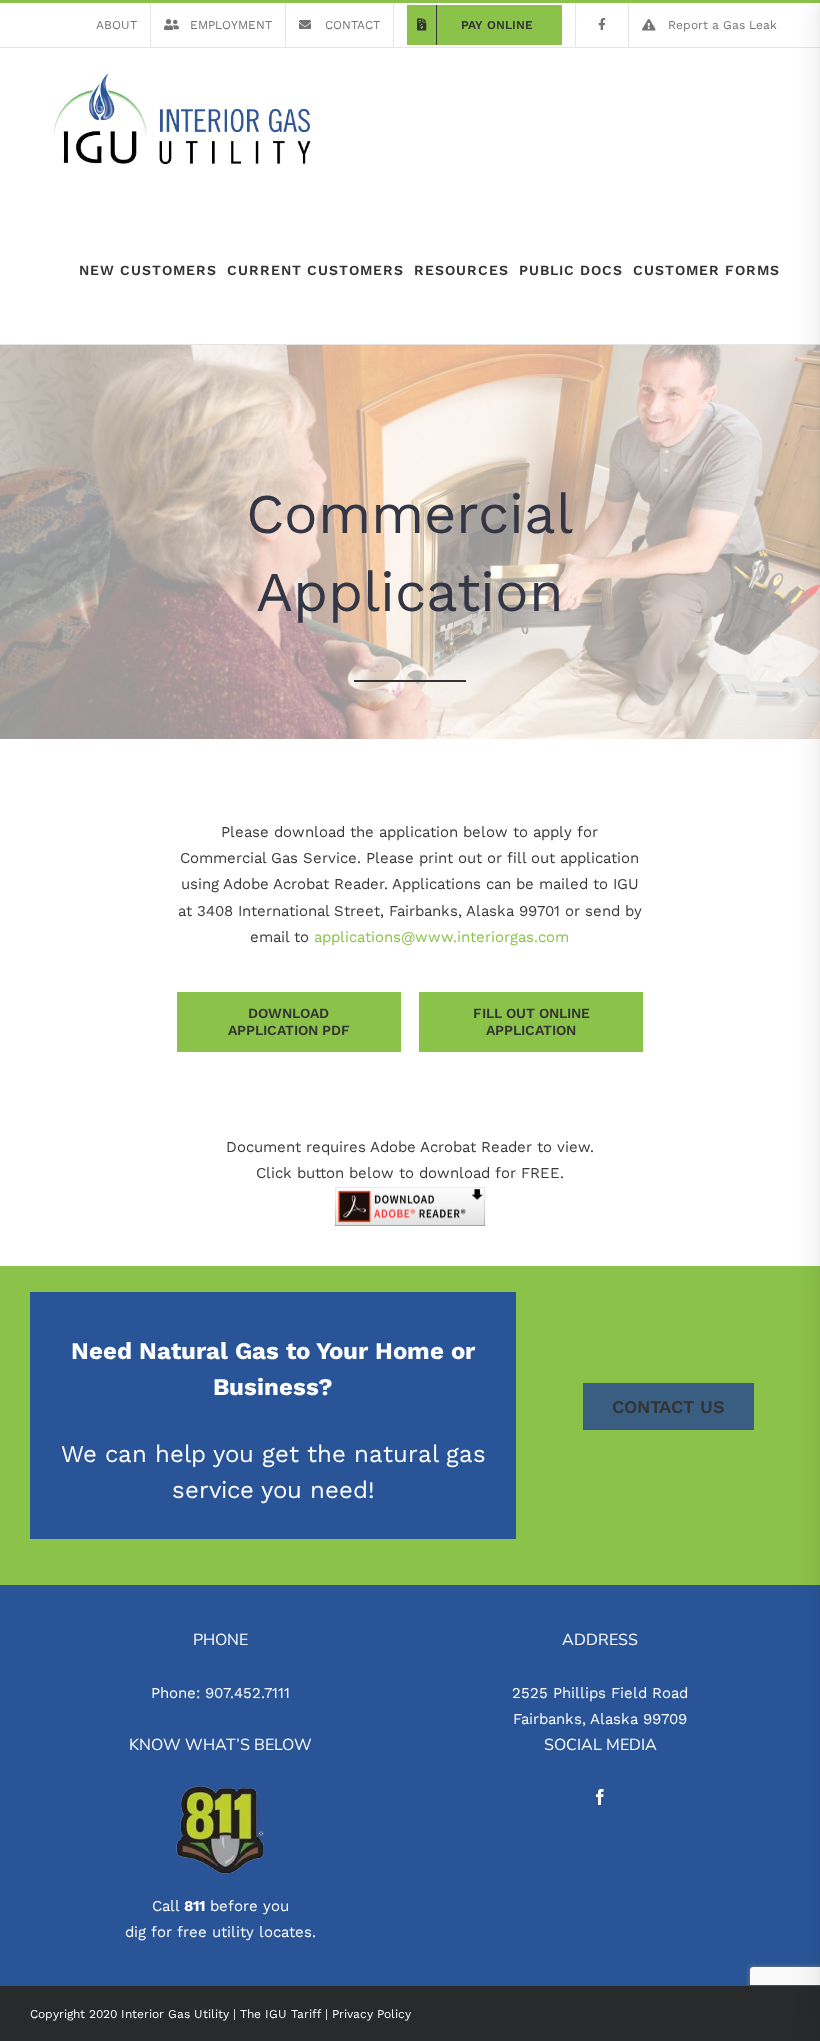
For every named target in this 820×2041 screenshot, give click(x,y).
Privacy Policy (371, 2014)
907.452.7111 (247, 1693)
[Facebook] (600, 1797)
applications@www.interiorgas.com (441, 937)
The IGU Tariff (280, 2014)
